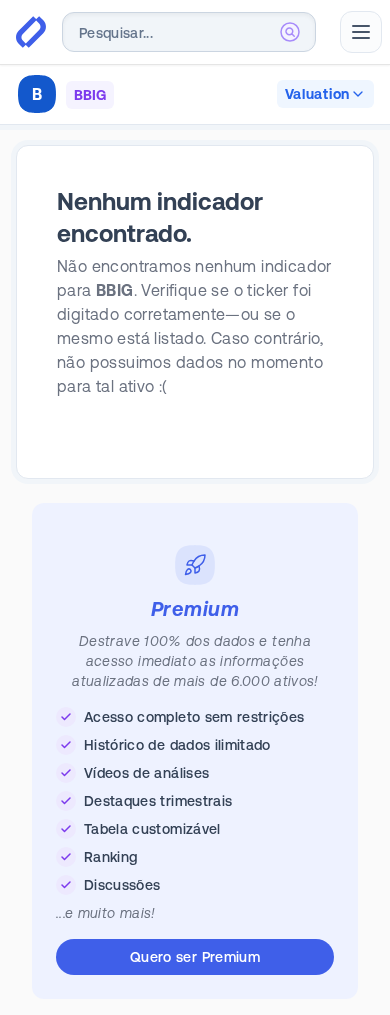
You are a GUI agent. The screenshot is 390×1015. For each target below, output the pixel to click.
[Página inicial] (31, 32)
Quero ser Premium (195, 957)
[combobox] (189, 32)
